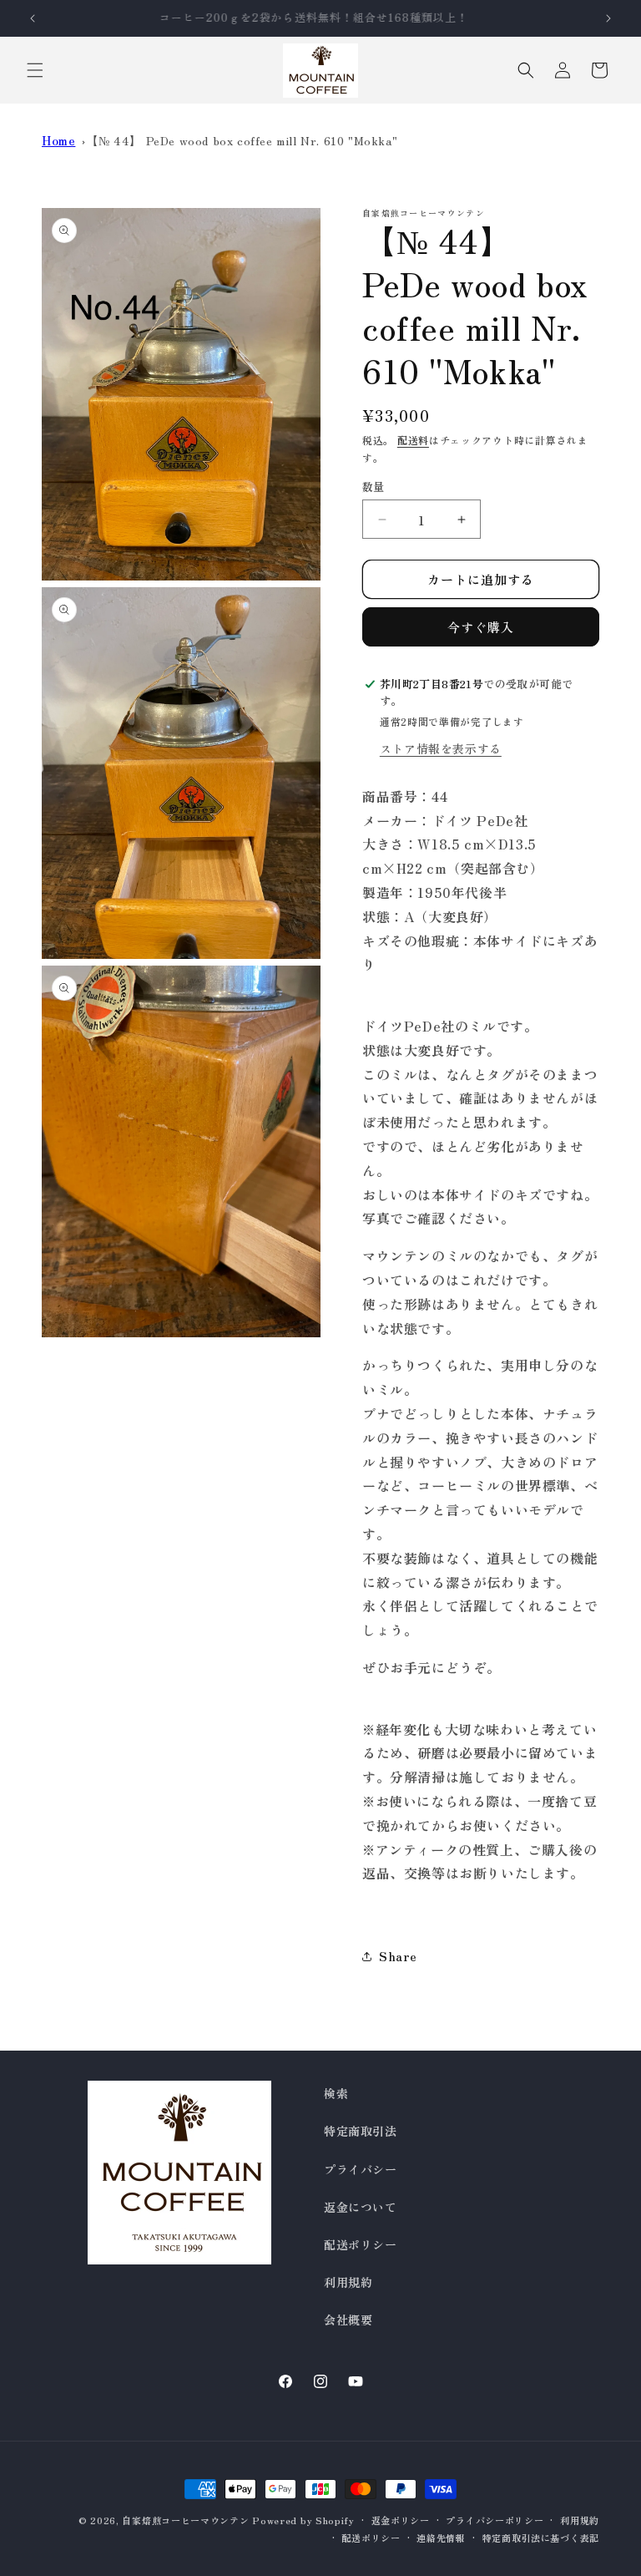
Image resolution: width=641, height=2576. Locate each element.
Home (58, 140)
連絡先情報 (441, 2538)
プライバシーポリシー (495, 2520)
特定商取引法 (361, 2131)
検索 (336, 2093)
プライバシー (361, 2169)
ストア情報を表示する (441, 748)
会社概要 (348, 2320)
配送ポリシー (361, 2244)
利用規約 (348, 2282)
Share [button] (398, 1956)
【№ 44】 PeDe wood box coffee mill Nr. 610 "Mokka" (242, 140)
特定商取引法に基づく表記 (541, 2538)
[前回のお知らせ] (33, 18)
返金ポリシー (401, 2520)
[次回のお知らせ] (608, 18)
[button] (35, 70)
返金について (361, 2207)
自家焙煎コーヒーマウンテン (185, 2520)
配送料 (413, 440)
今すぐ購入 (481, 627)
